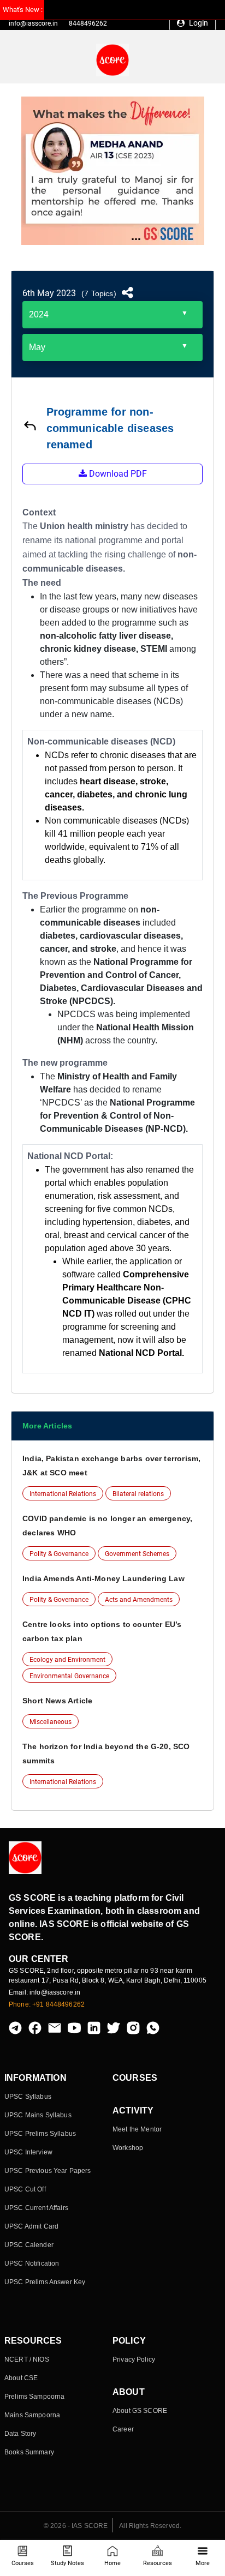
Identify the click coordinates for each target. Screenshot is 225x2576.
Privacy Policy (134, 2359)
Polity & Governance (59, 1554)
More (203, 2563)
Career (123, 2429)
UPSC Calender (29, 2245)
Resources (158, 2563)
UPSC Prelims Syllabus (40, 2134)
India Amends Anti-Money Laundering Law (103, 1578)
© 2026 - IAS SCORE (76, 2526)
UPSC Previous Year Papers (48, 2171)
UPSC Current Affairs (36, 2208)
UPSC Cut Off (25, 2189)
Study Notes (67, 2563)
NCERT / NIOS (27, 2359)
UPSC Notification (32, 2263)
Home (112, 2563)
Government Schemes (137, 1554)
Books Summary (29, 2452)
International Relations (63, 1494)
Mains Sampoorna (32, 2415)
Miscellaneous (51, 1722)
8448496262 (88, 23)
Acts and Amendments (139, 1600)
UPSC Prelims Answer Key (45, 2282)
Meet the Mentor (137, 2129)
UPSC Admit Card (31, 2226)
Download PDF (117, 474)
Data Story (20, 2434)
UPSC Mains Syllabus (38, 2115)
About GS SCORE (140, 2411)
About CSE (21, 2378)
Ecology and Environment (67, 1660)
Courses (23, 2563)
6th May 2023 (49, 293)
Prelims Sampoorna (34, 2397)
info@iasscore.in (33, 23)
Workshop (128, 2148)
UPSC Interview (28, 2152)
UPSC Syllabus (28, 2097)
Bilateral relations (138, 1494)
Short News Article (57, 1701)
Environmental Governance (69, 1676)
